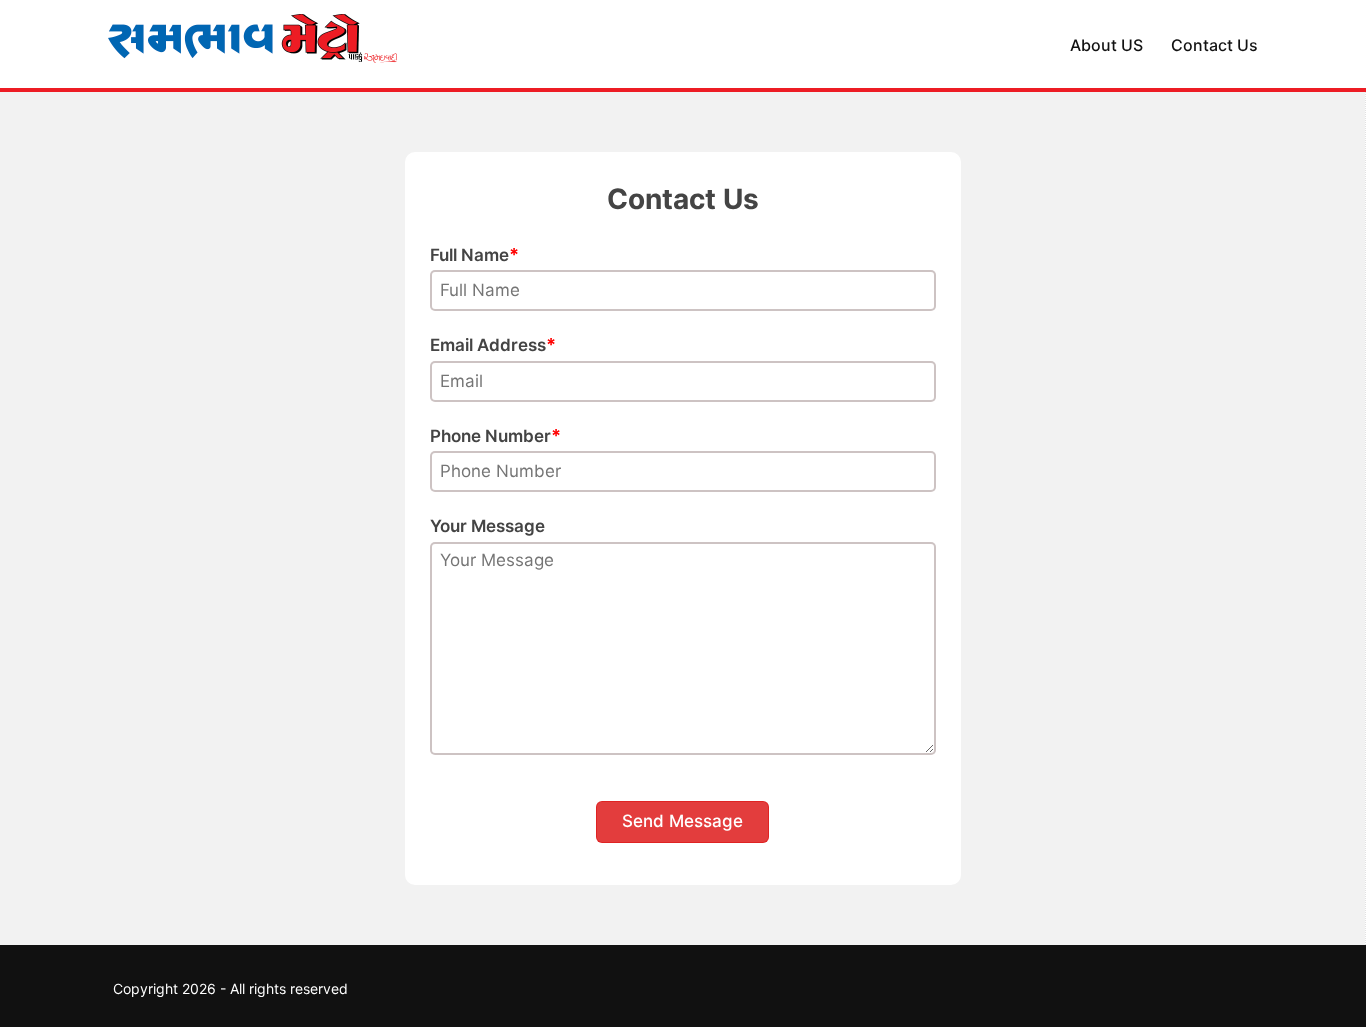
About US (1106, 45)
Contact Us (1214, 45)
